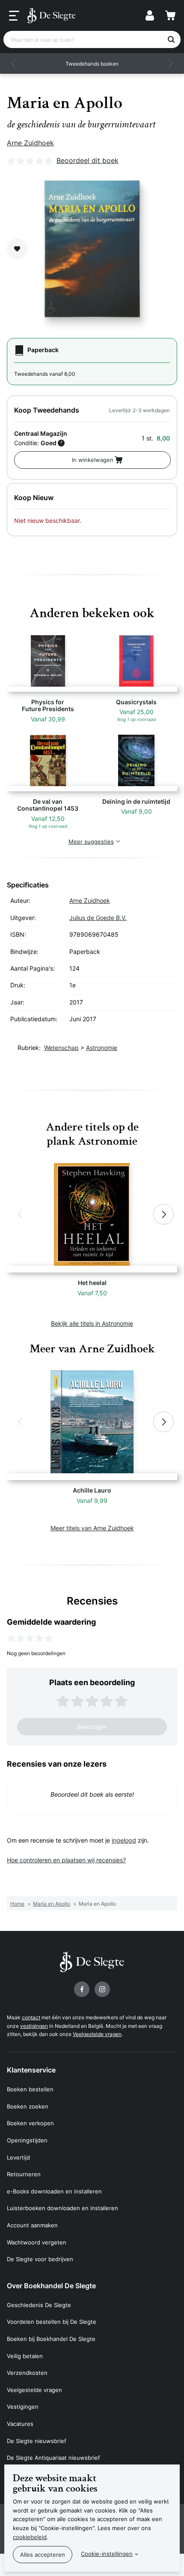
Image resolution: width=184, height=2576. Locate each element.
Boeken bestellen (30, 2089)
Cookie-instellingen (107, 2554)
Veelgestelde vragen (97, 2034)
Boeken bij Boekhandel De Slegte (51, 2339)
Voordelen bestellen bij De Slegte (52, 2322)
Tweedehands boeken (92, 64)
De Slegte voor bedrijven (40, 2259)
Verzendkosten (27, 2373)
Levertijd (18, 2157)
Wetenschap (61, 1048)
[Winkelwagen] (170, 15)
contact (31, 2017)
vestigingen (34, 2026)
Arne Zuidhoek (30, 143)
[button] (14, 63)
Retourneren (24, 2174)
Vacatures (20, 2424)
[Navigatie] (14, 16)
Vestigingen (23, 2407)
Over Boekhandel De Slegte (51, 2286)
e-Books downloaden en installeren (54, 2191)
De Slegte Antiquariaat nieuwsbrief (53, 2458)
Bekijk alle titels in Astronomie (92, 1323)
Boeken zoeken (28, 2106)
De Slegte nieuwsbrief (37, 2441)
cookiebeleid (30, 2537)
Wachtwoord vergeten (37, 2242)
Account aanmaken (32, 2225)
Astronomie (102, 1048)
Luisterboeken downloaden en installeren (62, 2208)
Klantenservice (31, 2070)
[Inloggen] (150, 15)
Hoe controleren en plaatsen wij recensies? (66, 1860)
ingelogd (124, 1840)
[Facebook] (82, 1989)
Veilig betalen (25, 2356)
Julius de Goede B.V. (98, 918)
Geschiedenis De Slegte (39, 2305)
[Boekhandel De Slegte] (51, 15)
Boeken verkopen (30, 2123)
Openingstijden (27, 2140)
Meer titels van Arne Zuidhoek (92, 1528)
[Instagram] (102, 1989)
